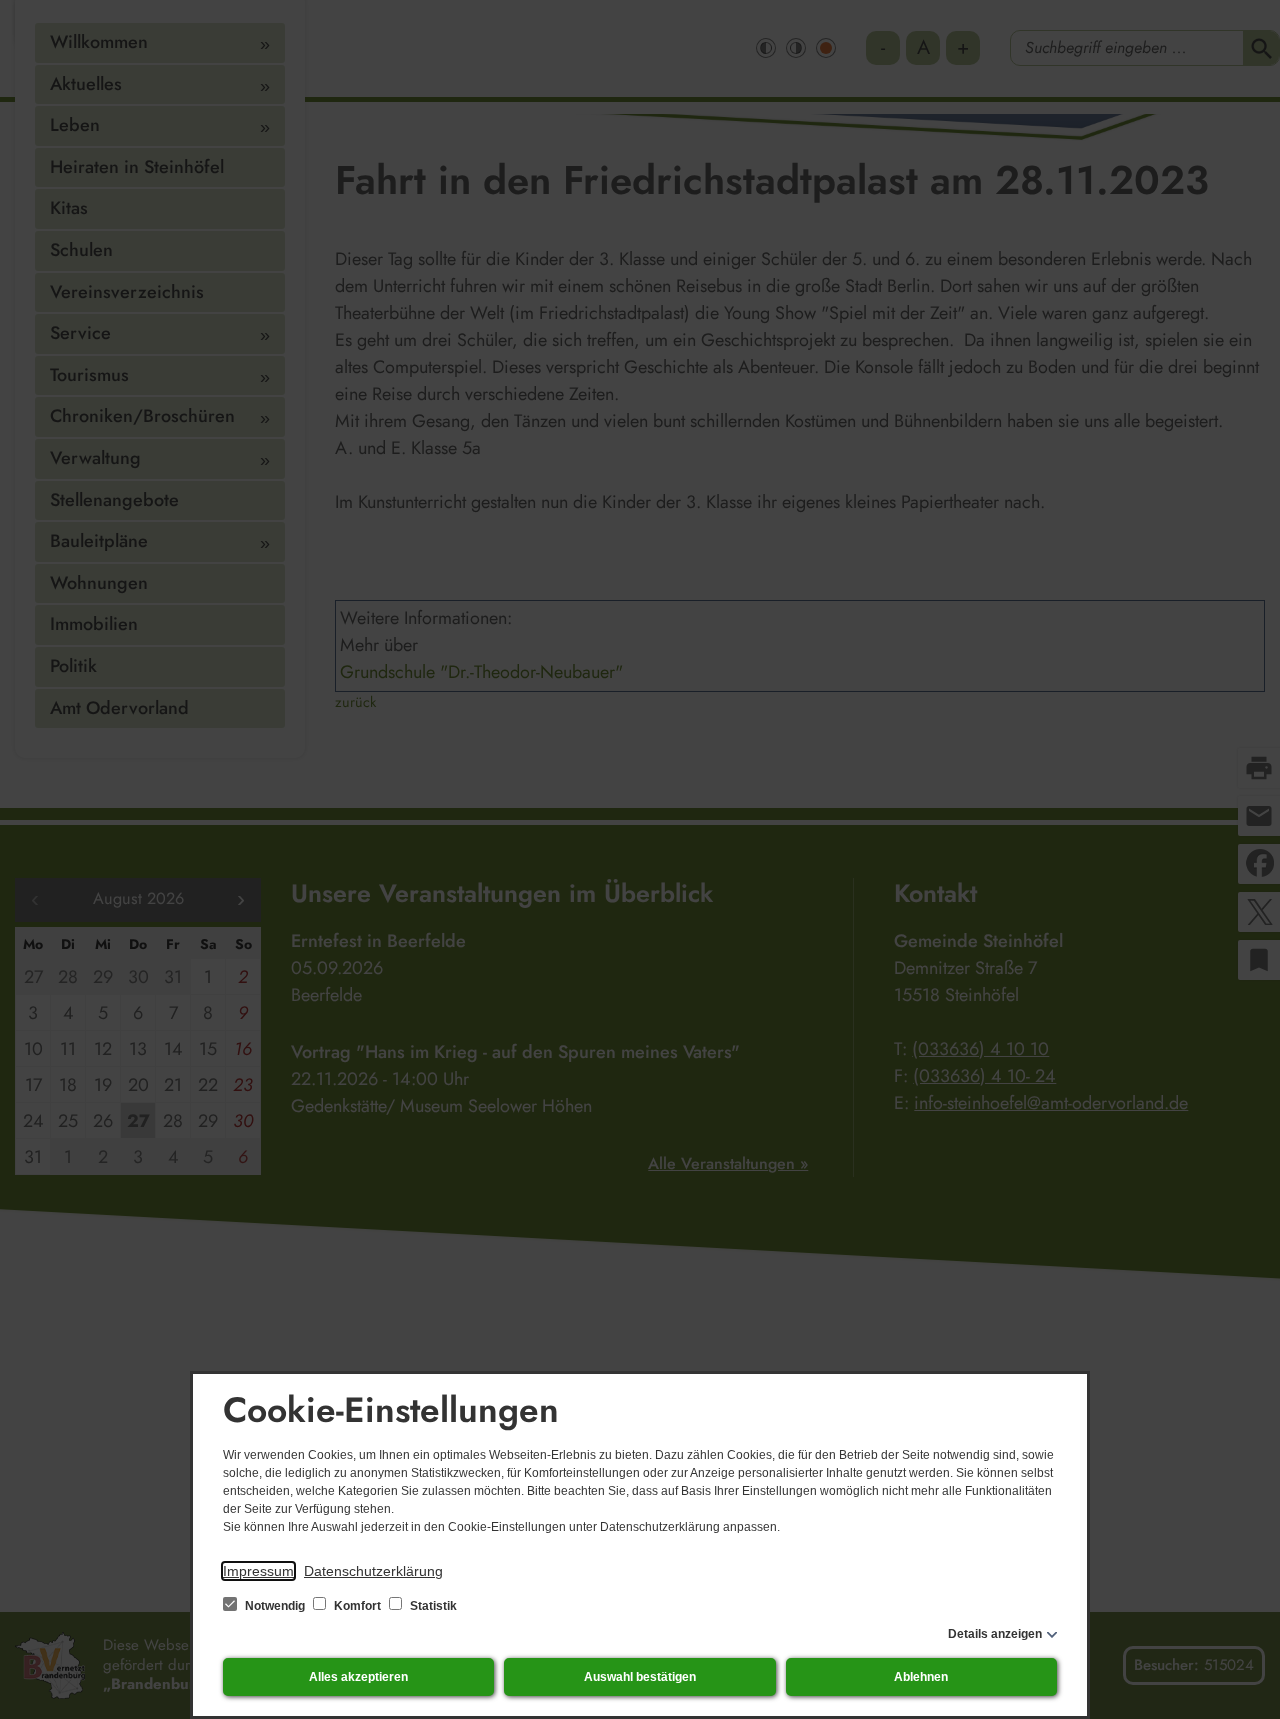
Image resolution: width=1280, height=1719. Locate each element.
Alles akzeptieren (358, 1677)
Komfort (357, 1606)
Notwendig (275, 1606)
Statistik (432, 1606)
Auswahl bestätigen (640, 1677)
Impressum (258, 1571)
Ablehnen (921, 1677)
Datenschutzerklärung (373, 1571)
